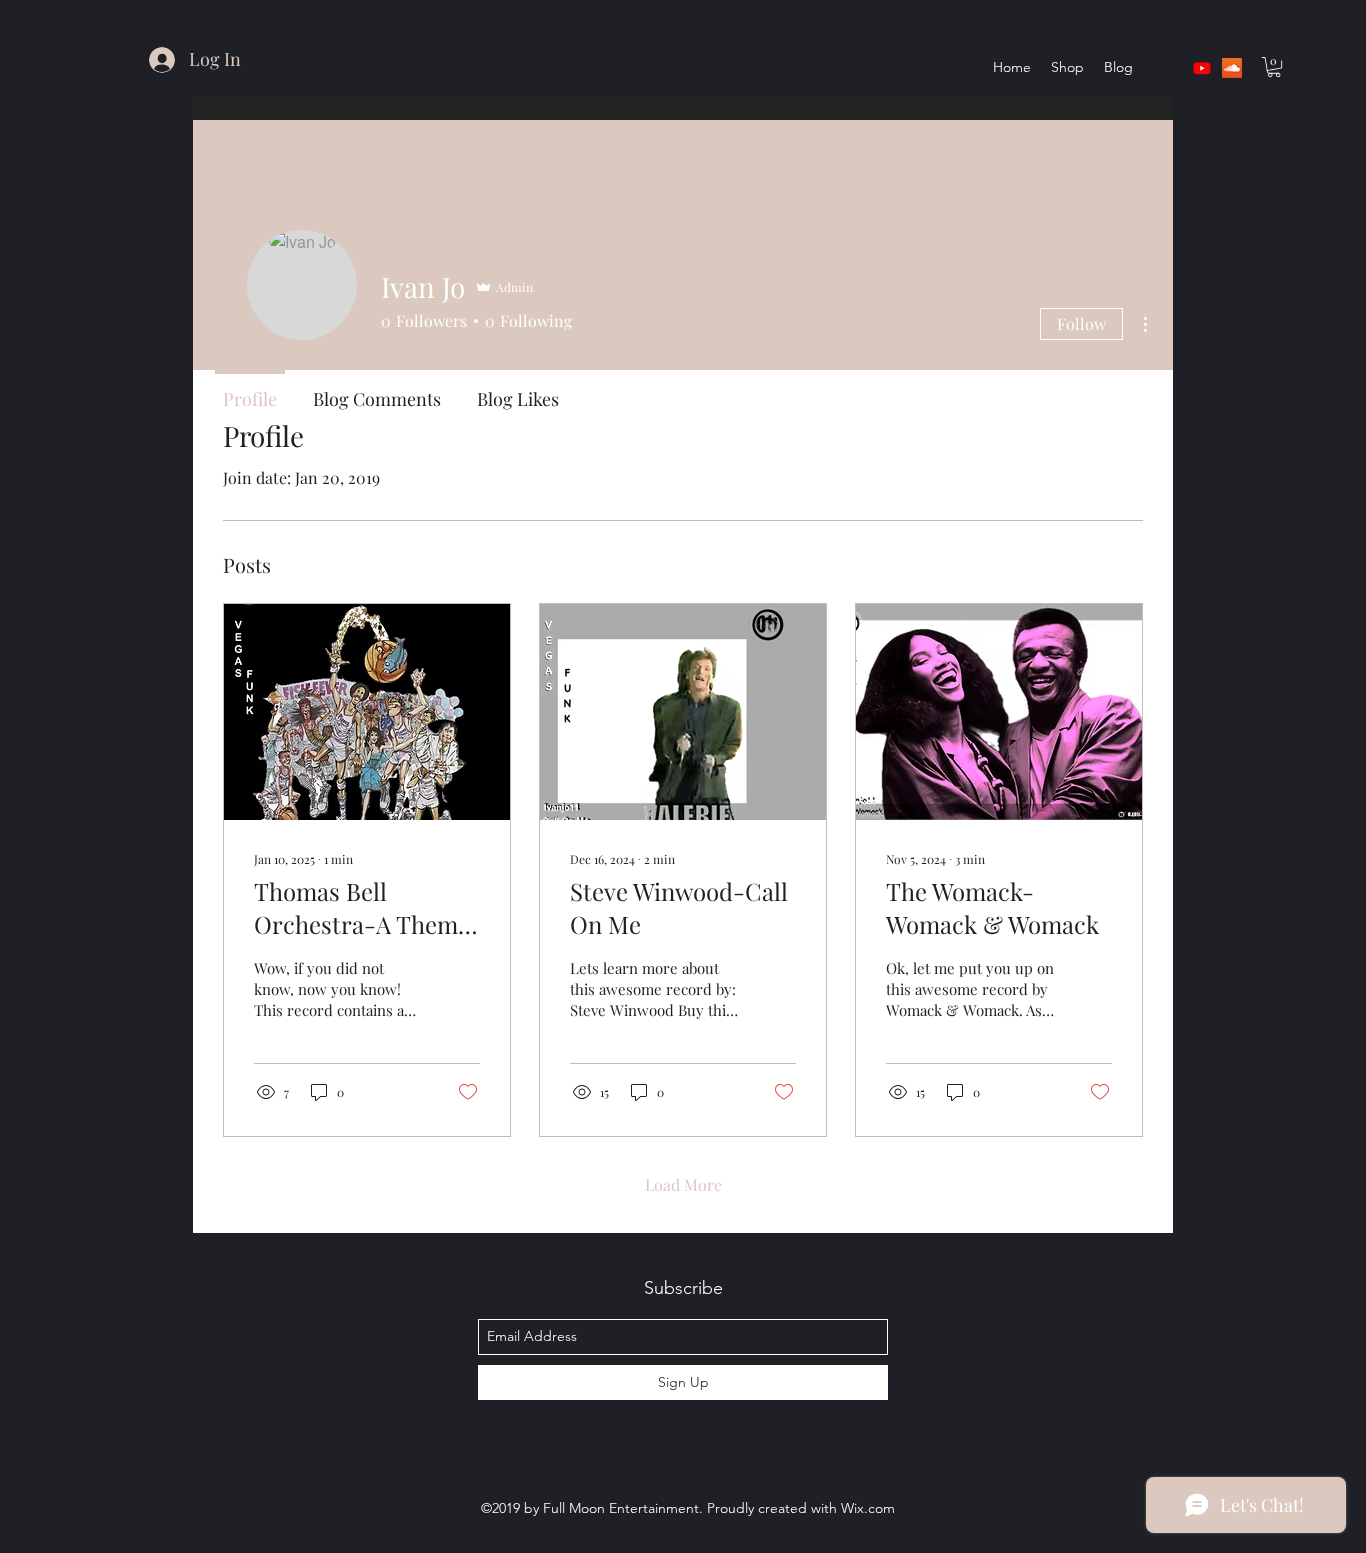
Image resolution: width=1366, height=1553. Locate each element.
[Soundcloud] (1232, 68)
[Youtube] (1202, 68)
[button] (1274, 67)
